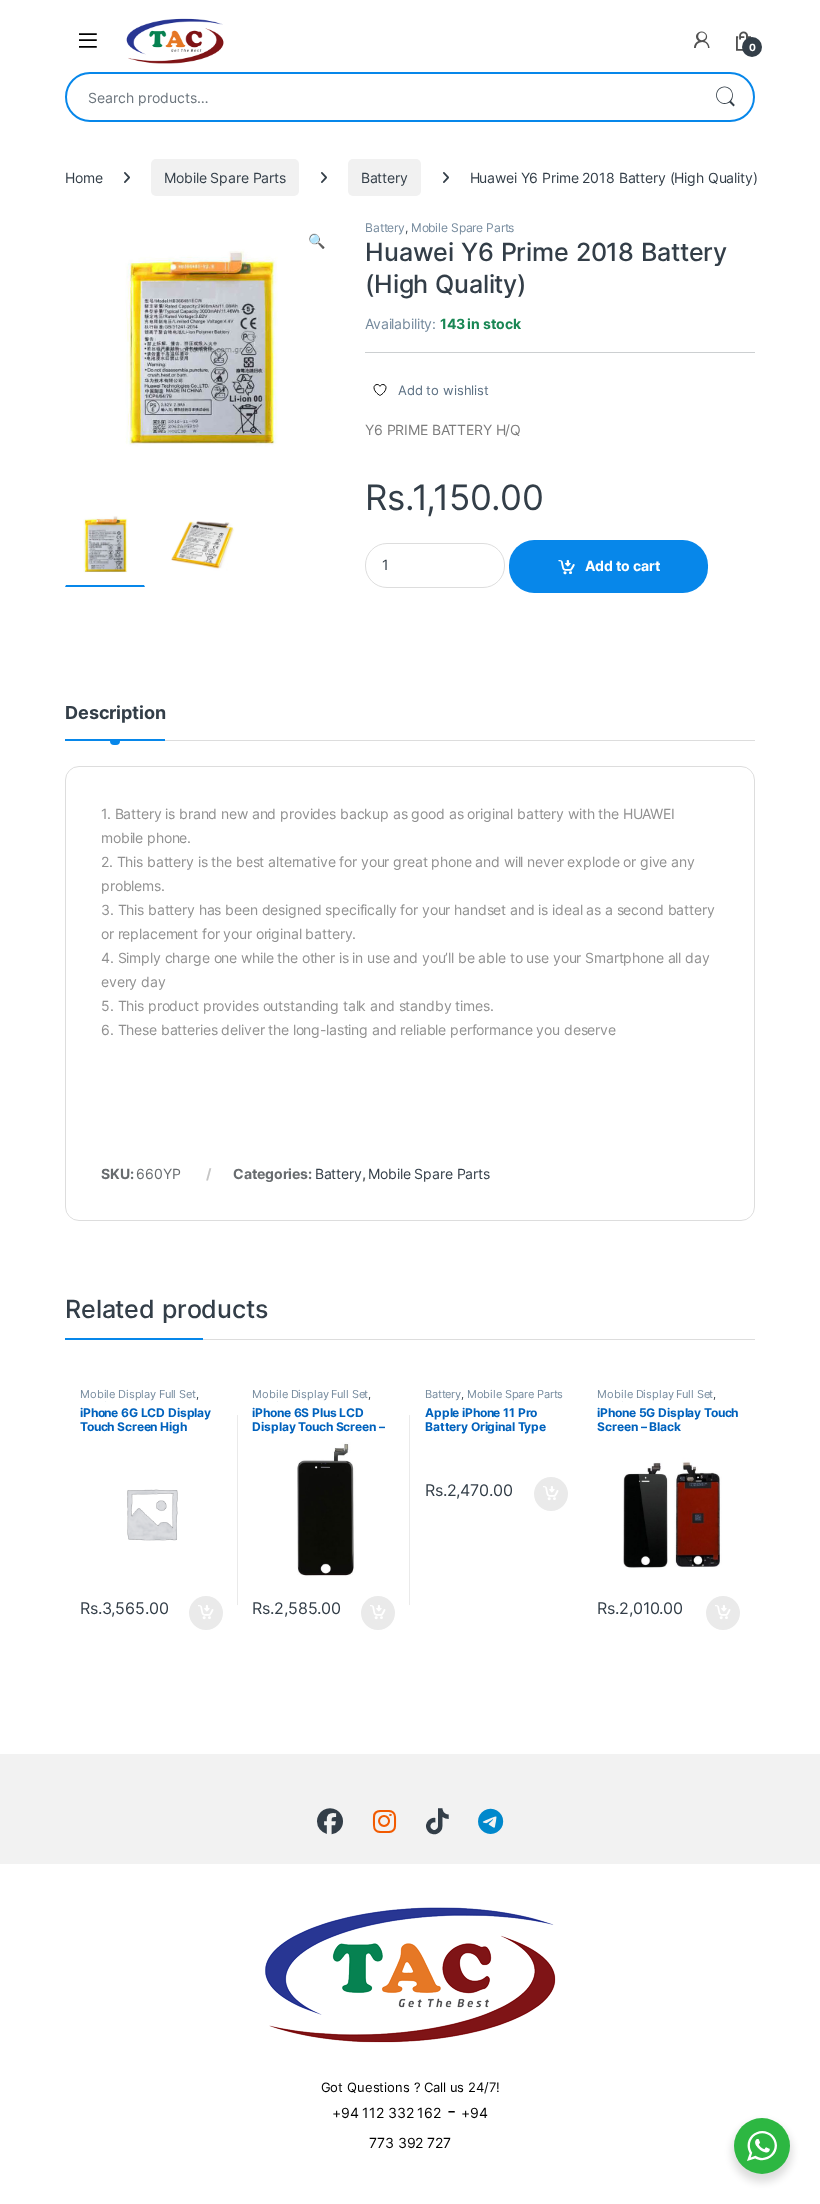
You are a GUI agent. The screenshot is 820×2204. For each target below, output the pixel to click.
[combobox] (382, 97)
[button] (316, 241)
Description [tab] (115, 713)
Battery (384, 177)
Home (83, 177)
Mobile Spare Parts (224, 177)
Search (725, 97)
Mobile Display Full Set (138, 1394)
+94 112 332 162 (386, 2112)
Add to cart (622, 565)
